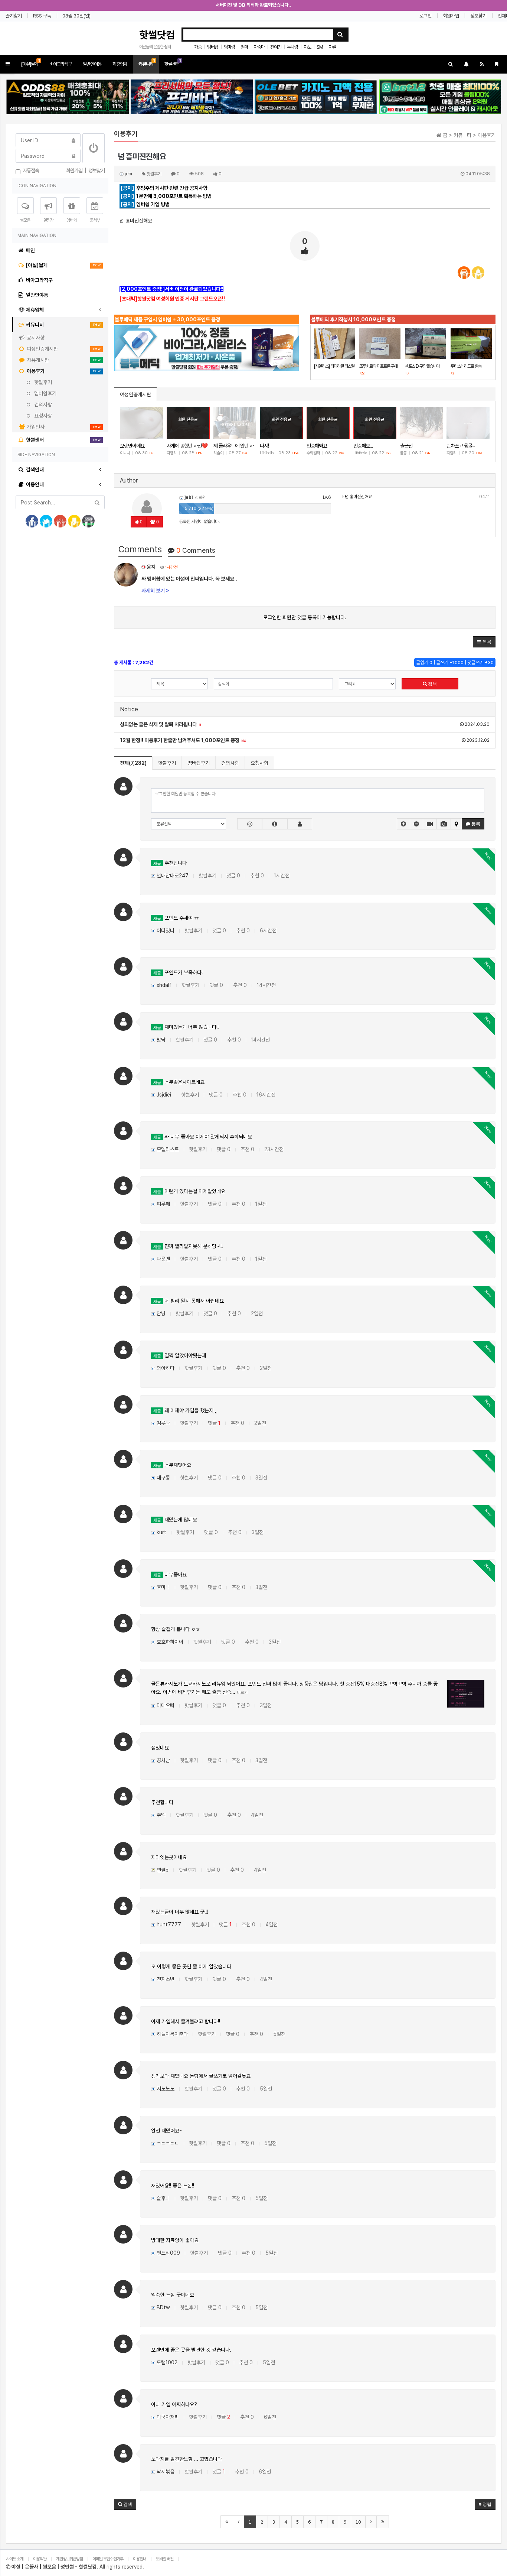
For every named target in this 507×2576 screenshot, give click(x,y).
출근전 (406, 446)
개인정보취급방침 (69, 2559)
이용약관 (40, 2559)
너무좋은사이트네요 (179, 1082)
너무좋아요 (170, 1575)
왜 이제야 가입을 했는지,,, (186, 1410)
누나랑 (292, 47)
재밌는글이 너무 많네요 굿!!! (179, 1912)
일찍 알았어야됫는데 (180, 1355)
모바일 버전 (165, 2559)
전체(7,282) (133, 763)
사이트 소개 (15, 2559)
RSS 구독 (42, 16)
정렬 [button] (486, 2504)
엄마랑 (229, 47)
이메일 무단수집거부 (108, 2559)
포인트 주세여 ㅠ (176, 918)
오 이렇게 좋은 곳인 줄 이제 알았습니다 (191, 1966)
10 (358, 2522)
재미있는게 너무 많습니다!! (186, 1027)
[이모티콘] (250, 824)
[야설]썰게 (30, 63)
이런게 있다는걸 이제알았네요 (189, 1191)
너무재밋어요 (172, 1465)
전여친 (276, 47)
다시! (264, 446)
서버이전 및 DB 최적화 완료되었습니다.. (253, 5)
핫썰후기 (167, 763)
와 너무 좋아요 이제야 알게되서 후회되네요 (203, 1137)
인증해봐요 (317, 446)
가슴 (198, 47)
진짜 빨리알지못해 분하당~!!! (188, 1246)
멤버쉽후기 (199, 763)
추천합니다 (170, 863)
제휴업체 (120, 64)
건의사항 (230, 763)
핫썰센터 (173, 63)
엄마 (244, 47)
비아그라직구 (60, 64)
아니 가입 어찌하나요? (174, 2404)
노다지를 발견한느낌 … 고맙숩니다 (187, 2459)
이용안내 (140, 2559)
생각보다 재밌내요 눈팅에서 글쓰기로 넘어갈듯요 (201, 2076)
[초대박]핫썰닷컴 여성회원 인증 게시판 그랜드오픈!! (172, 299)
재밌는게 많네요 (175, 1520)
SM (320, 47)
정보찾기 (478, 16)
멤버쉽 (213, 47)
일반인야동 (92, 64)
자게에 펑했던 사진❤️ (187, 446)
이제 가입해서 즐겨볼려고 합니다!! (186, 2021)
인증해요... (363, 446)
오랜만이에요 (132, 446)
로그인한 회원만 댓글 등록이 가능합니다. (305, 617)
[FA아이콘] (274, 824)
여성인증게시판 (135, 394)
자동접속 (30, 170)
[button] (8, 64)
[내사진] (300, 824)
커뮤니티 (147, 63)
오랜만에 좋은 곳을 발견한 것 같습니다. (191, 2350)
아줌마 (259, 47)
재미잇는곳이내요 (169, 1857)
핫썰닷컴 (157, 35)
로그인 (426, 16)
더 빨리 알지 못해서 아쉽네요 (189, 1301)
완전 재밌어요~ (167, 2131)
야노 (307, 47)
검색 (432, 684)
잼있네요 (160, 1748)
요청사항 (259, 763)
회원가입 (451, 16)
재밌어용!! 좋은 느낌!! (173, 2186)
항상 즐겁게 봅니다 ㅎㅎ (176, 1629)
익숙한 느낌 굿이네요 (173, 2295)
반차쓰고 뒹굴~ (461, 446)
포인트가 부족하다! (178, 972)
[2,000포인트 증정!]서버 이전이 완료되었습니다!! (171, 289)
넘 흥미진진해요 (358, 497)
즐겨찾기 (14, 16)
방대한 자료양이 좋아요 (175, 2240)
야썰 (332, 47)
